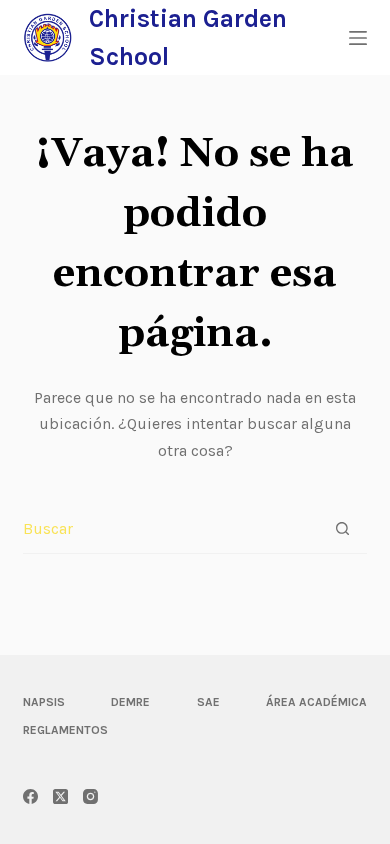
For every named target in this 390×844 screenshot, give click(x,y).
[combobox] (170, 529)
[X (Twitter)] (60, 796)
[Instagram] (90, 796)
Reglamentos (65, 730)
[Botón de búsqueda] (342, 528)
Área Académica (316, 702)
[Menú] (358, 38)
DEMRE (130, 702)
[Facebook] (30, 796)
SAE (208, 702)
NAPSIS (44, 702)
